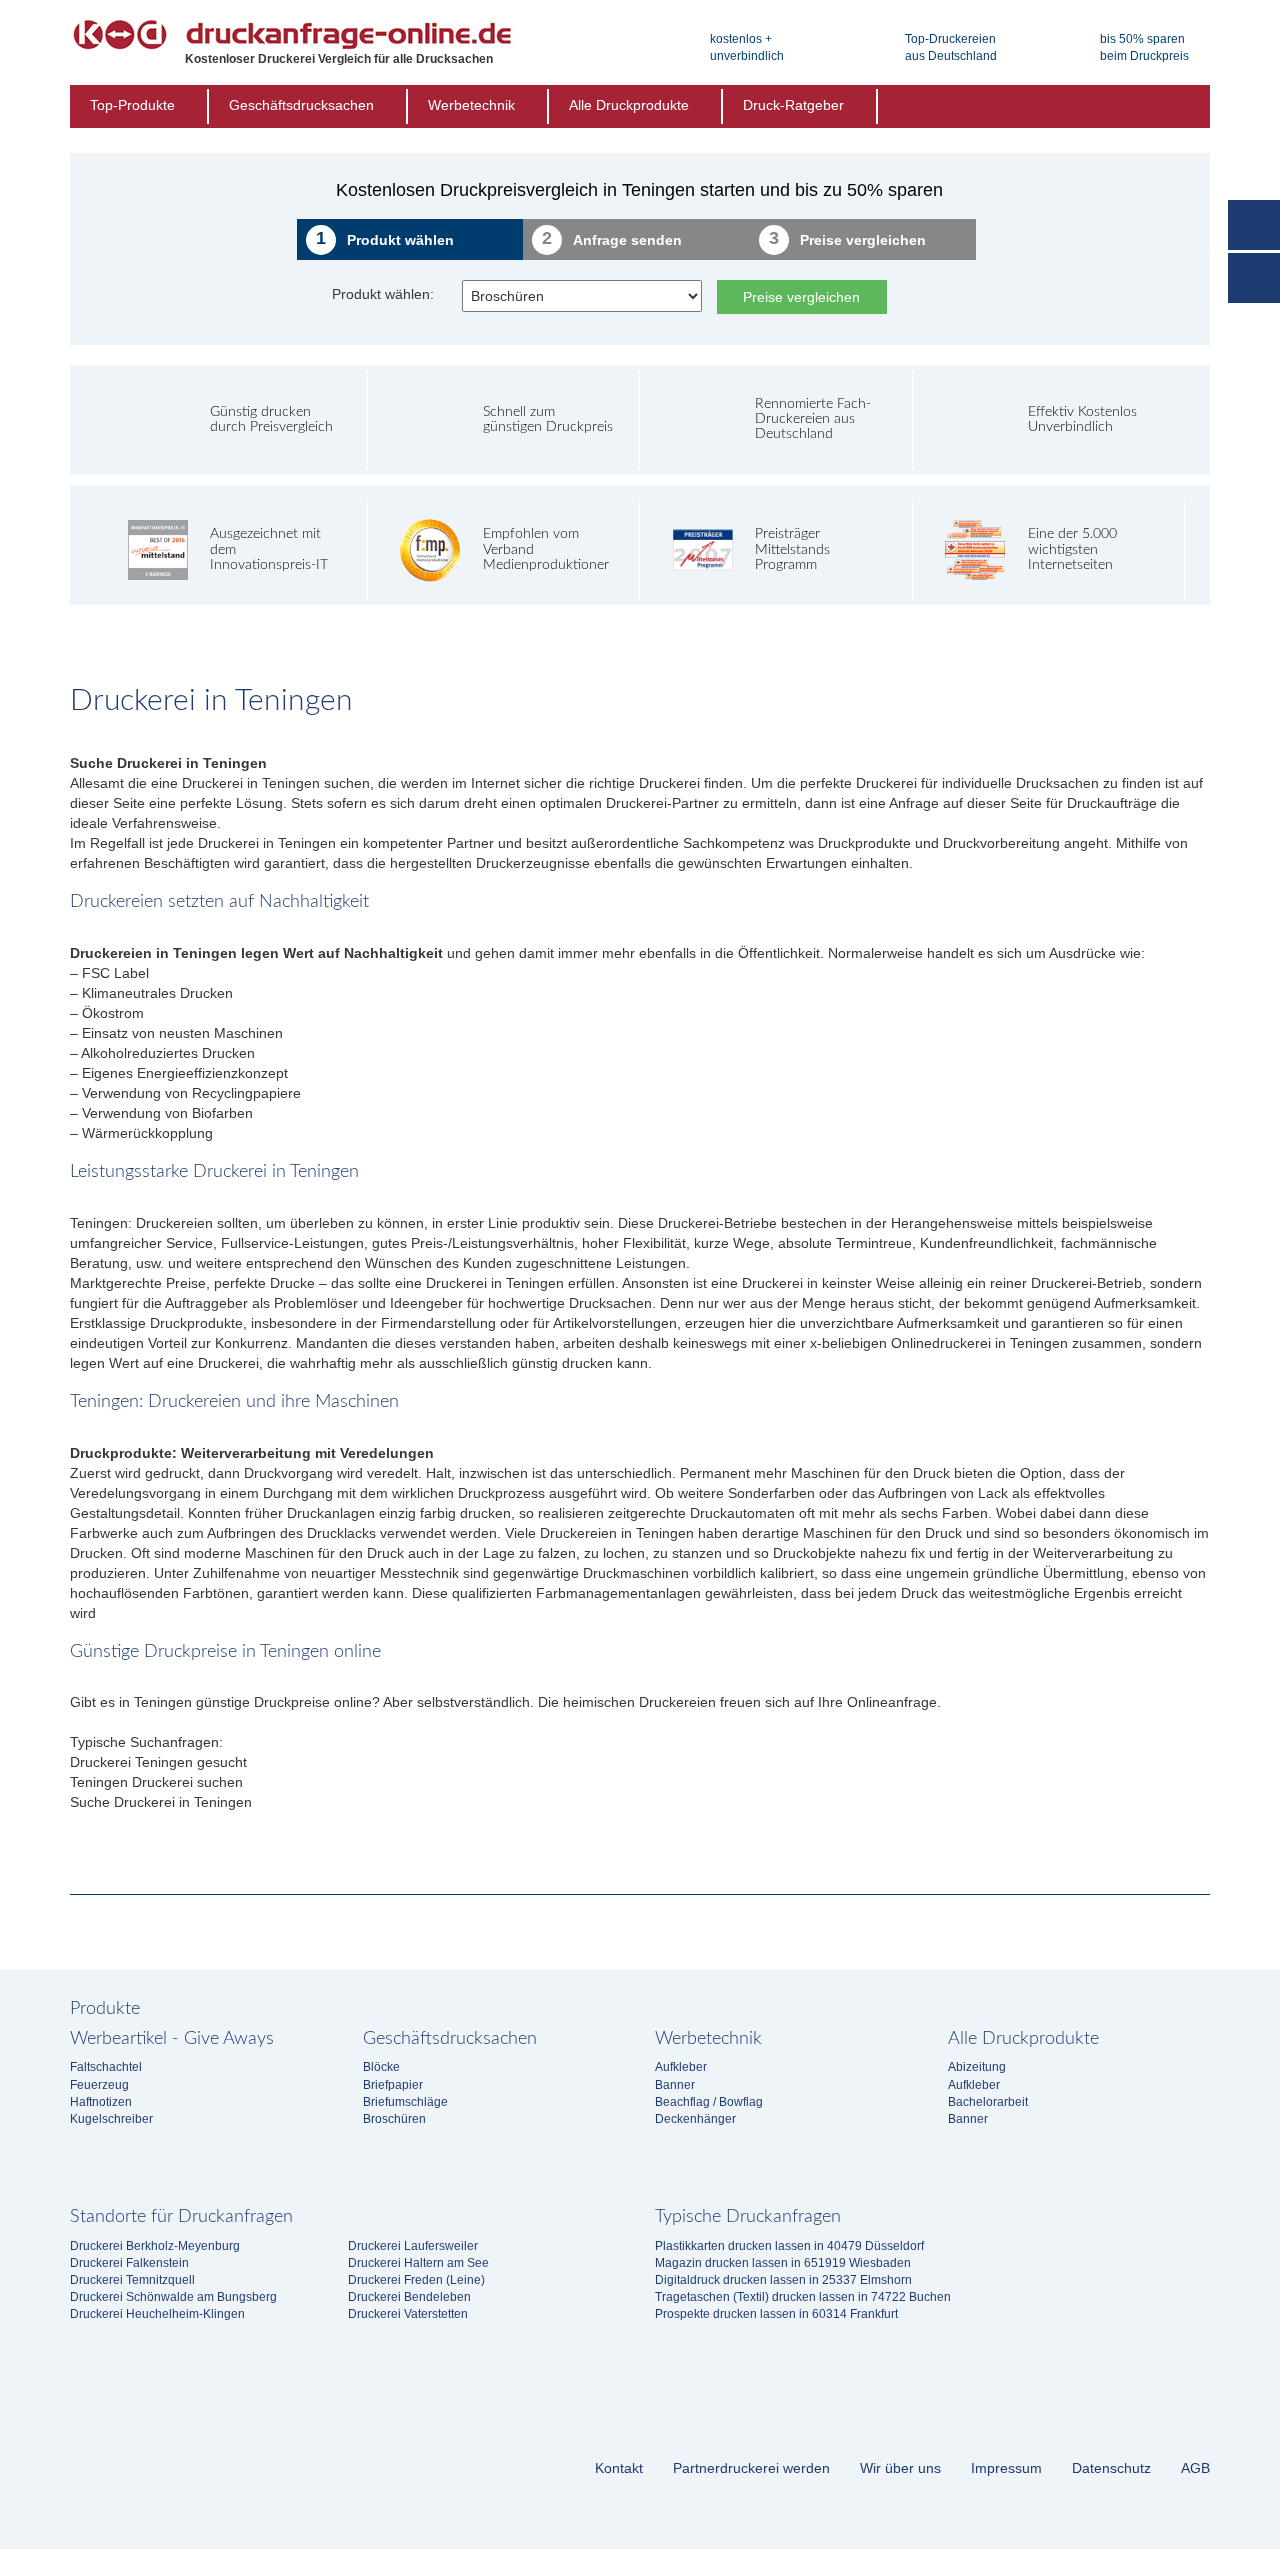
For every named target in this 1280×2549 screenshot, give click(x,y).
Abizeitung (977, 2067)
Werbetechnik (471, 105)
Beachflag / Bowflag (709, 2102)
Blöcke (381, 2067)
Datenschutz (1111, 2468)
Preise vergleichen (801, 297)
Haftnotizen (101, 2102)
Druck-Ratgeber (793, 105)
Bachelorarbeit (988, 2102)
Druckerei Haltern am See (418, 2263)
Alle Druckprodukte (629, 105)
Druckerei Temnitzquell (132, 2280)
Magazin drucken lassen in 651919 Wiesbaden (783, 2263)
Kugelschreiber (111, 2119)
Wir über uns (900, 2468)
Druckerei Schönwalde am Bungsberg (173, 2297)
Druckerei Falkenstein (129, 2263)
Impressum (1006, 2468)
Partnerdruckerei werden (751, 2468)
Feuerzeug (99, 2085)
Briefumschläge (405, 2102)
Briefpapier (393, 2085)
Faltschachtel (106, 2067)
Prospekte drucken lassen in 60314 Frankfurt (776, 2314)
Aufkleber (681, 2067)
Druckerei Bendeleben (409, 2297)
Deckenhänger (695, 2119)
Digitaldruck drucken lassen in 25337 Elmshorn (783, 2280)
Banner (675, 2085)
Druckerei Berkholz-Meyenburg (155, 2246)
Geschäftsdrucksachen (301, 105)
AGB (1195, 2468)
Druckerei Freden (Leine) (416, 2280)
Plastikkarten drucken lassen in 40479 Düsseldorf (789, 2246)
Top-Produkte (132, 105)
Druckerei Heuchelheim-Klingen (157, 2314)
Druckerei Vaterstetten (408, 2314)
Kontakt (619, 2468)
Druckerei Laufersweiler (413, 2246)
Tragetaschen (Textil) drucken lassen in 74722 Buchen (803, 2297)
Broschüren (394, 2119)
